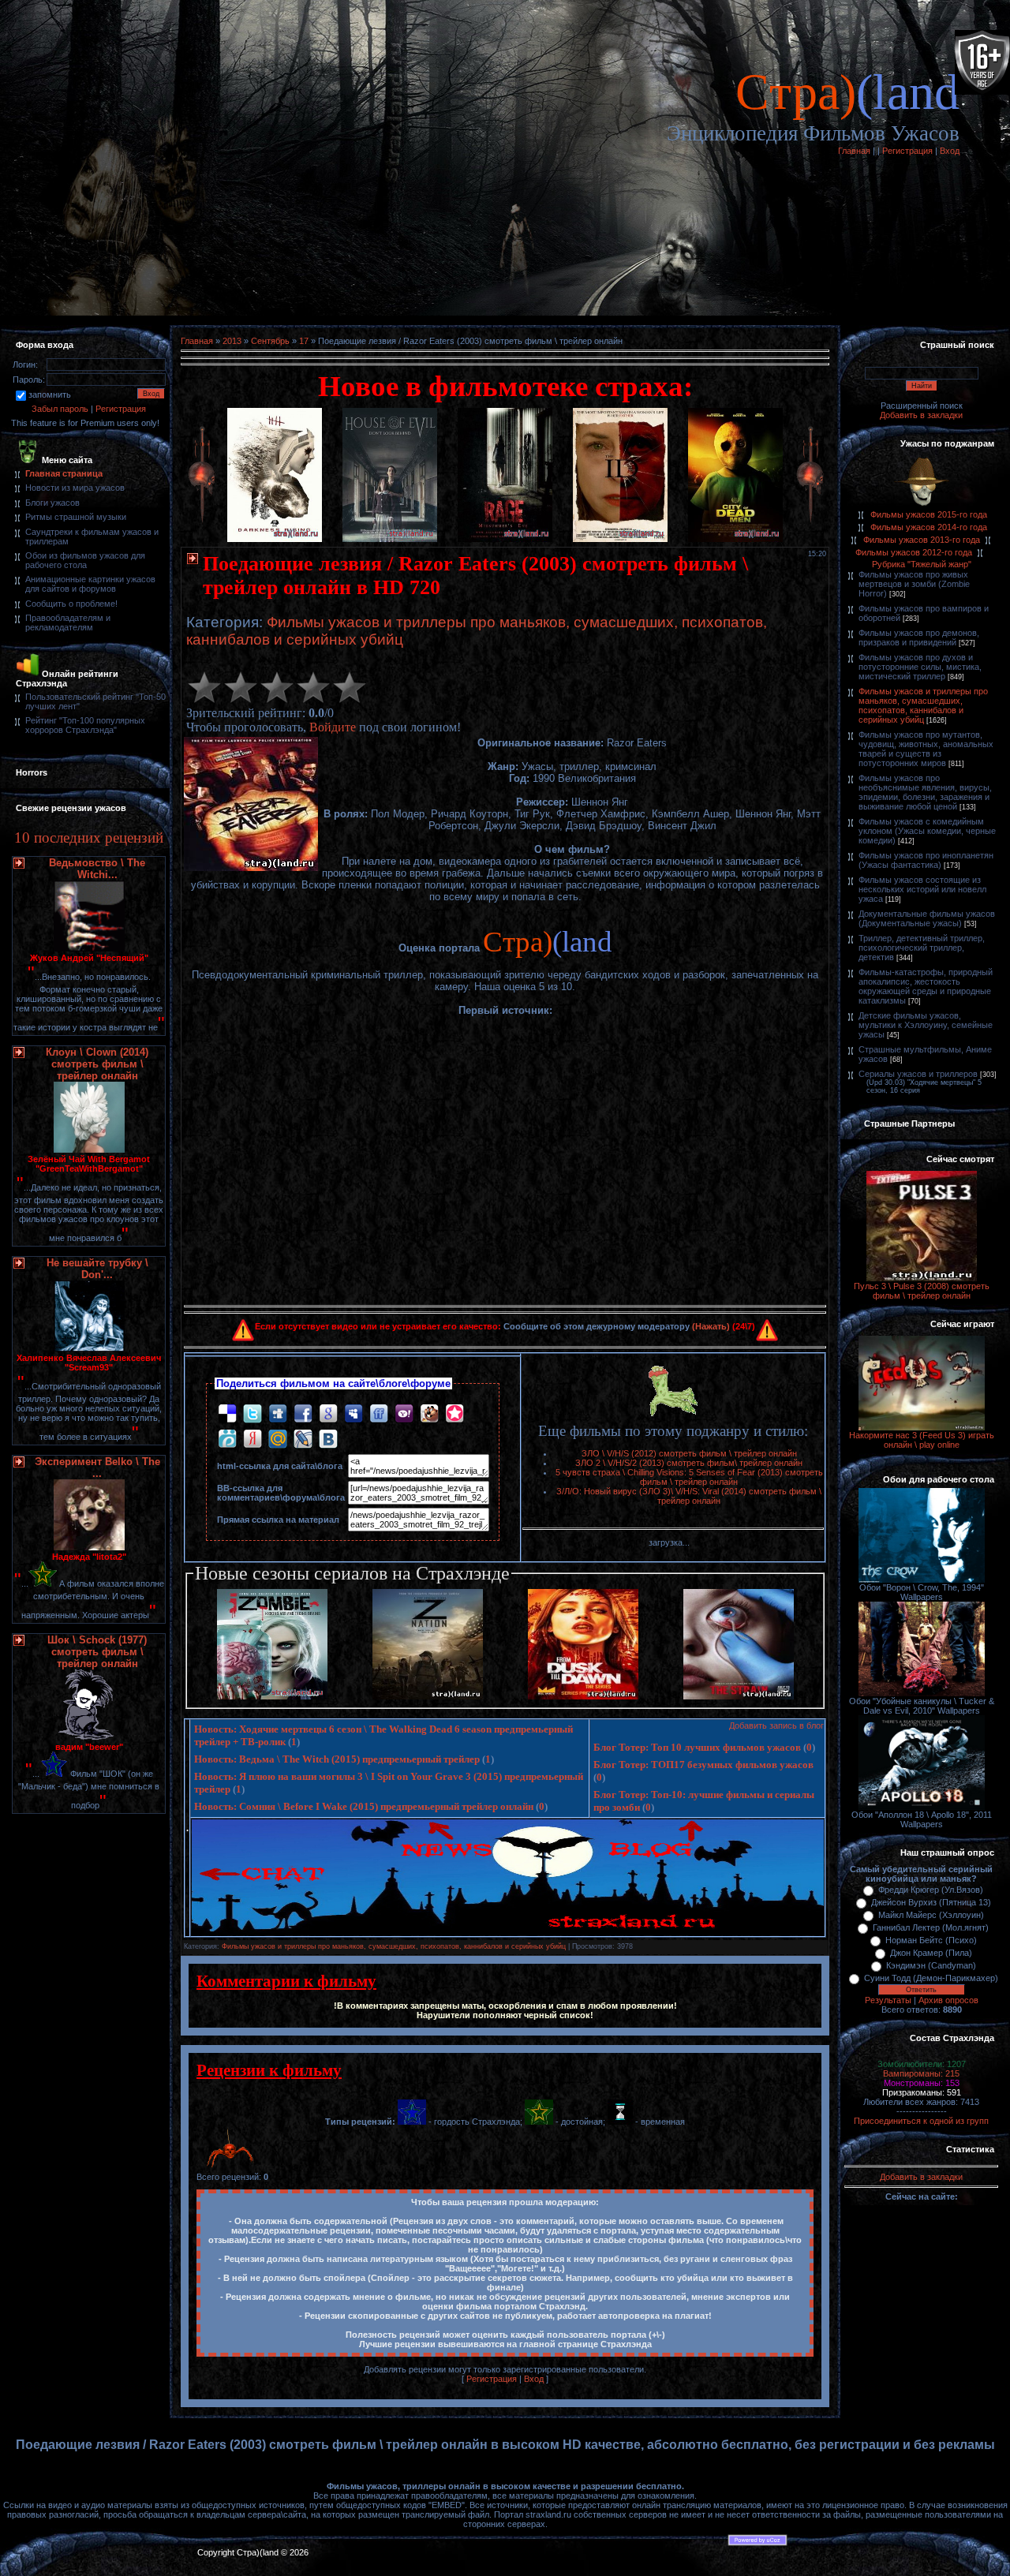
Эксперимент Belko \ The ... (97, 1467)
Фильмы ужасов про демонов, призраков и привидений (919, 637)
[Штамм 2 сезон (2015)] (739, 1696)
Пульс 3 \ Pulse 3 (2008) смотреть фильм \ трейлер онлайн (922, 1291)
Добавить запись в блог (776, 1725)
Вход (950, 151)
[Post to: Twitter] (252, 1413)
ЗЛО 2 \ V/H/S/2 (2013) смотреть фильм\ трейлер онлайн (689, 1463)
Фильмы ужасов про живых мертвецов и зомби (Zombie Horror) (914, 584)
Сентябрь (270, 341)
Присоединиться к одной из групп (921, 2121)
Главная (854, 151)
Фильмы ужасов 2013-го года (922, 540)
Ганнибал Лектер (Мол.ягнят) (931, 1927)
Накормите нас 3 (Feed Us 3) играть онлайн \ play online (922, 1440)
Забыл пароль (60, 409)
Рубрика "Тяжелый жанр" (922, 564)
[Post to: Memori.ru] (454, 1413)
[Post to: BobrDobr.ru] (429, 1413)
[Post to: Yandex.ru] (252, 1438)
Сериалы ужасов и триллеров (918, 1074)
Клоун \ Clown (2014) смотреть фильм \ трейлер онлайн (97, 1064)
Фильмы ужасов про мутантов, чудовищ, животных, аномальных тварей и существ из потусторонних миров (926, 749)
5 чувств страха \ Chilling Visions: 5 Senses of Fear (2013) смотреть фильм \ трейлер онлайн (689, 1477)
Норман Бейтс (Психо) (931, 1940)
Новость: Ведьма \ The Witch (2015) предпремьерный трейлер (337, 1759)
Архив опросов (948, 2000)
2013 (232, 341)
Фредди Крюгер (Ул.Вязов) (931, 1890)
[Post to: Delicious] (227, 1413)
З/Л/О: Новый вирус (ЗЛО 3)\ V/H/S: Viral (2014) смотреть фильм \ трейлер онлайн (689, 1496)
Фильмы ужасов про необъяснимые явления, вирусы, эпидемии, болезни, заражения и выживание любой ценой (925, 792)
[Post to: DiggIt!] (278, 1413)
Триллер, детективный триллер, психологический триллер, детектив (922, 948)
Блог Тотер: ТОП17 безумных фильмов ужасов (703, 1765)
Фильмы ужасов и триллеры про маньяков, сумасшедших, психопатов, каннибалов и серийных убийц (394, 1946)
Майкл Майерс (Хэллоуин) (931, 1915)
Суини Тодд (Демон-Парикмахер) (931, 1978)
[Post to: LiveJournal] (303, 1438)
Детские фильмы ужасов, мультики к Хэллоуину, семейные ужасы (926, 1025)
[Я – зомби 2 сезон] (272, 1696)
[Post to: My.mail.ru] (278, 1438)
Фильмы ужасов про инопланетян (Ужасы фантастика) (926, 860)
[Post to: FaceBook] (303, 1413)
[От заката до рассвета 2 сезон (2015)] (583, 1696)
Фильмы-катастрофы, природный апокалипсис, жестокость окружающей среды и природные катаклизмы (926, 986)
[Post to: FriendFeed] (379, 1413)
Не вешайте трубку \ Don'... (97, 1269)
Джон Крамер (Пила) (931, 1953)
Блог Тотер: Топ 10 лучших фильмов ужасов (697, 1747)
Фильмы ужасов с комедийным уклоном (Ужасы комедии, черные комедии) (927, 831)
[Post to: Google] (328, 1413)
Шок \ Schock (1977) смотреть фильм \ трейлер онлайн (97, 1652)
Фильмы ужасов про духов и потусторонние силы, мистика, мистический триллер (920, 667)
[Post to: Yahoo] (404, 1413)
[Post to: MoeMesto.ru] (227, 1438)
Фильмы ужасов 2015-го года (929, 514)
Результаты (888, 2000)
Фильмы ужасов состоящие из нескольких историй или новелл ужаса (922, 889)
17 (304, 341)
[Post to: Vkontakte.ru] (328, 1438)
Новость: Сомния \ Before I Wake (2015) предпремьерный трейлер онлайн (364, 1806)
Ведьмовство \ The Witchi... (97, 869)
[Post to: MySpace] (353, 1413)
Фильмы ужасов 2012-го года (914, 552)
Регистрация (907, 151)
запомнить (50, 394)
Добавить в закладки (921, 415)
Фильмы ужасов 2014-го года (929, 527)
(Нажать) (711, 1326)
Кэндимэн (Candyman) (931, 1965)
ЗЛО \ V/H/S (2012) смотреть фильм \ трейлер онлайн (689, 1453)
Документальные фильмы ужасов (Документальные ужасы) (927, 918)
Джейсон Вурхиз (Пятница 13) (931, 1902)
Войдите (333, 727)
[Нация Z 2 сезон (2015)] (428, 1696)
